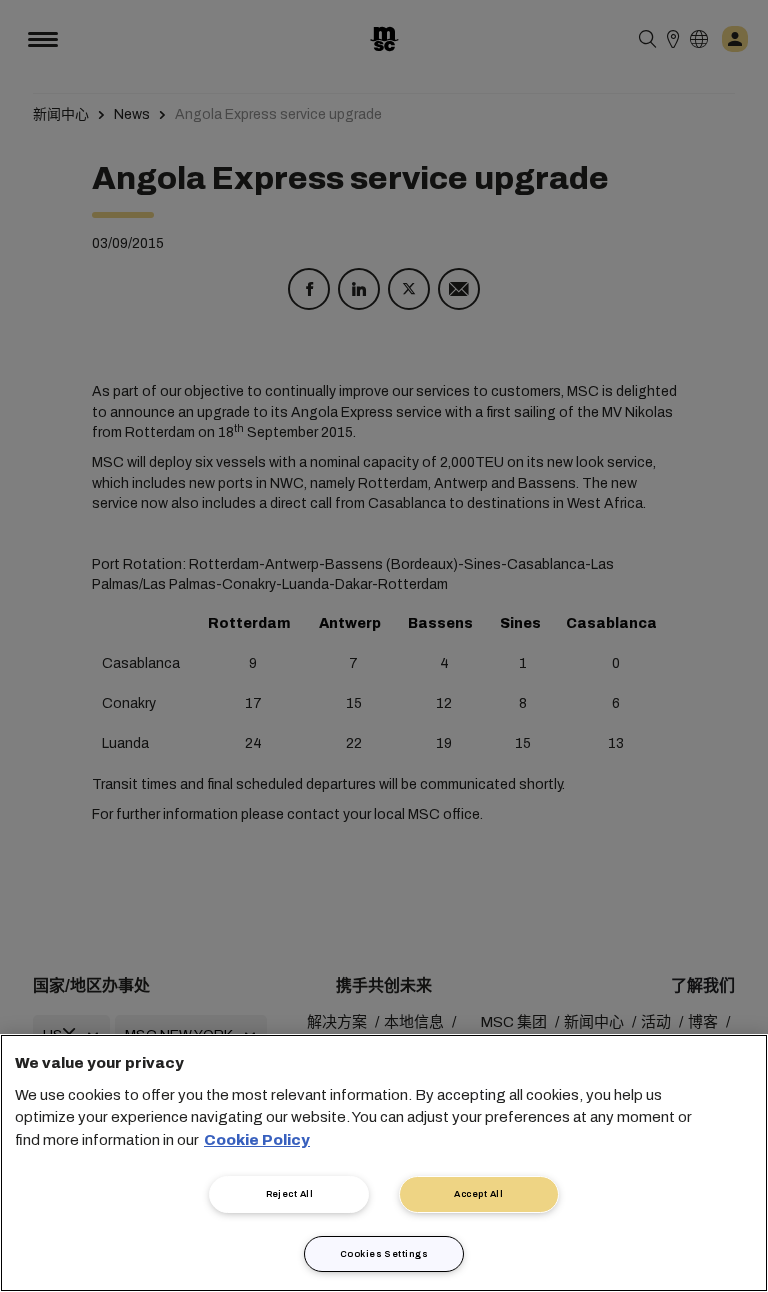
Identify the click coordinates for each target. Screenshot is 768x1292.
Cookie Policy (257, 1140)
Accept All (478, 1194)
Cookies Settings (384, 1254)
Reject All (290, 1194)
